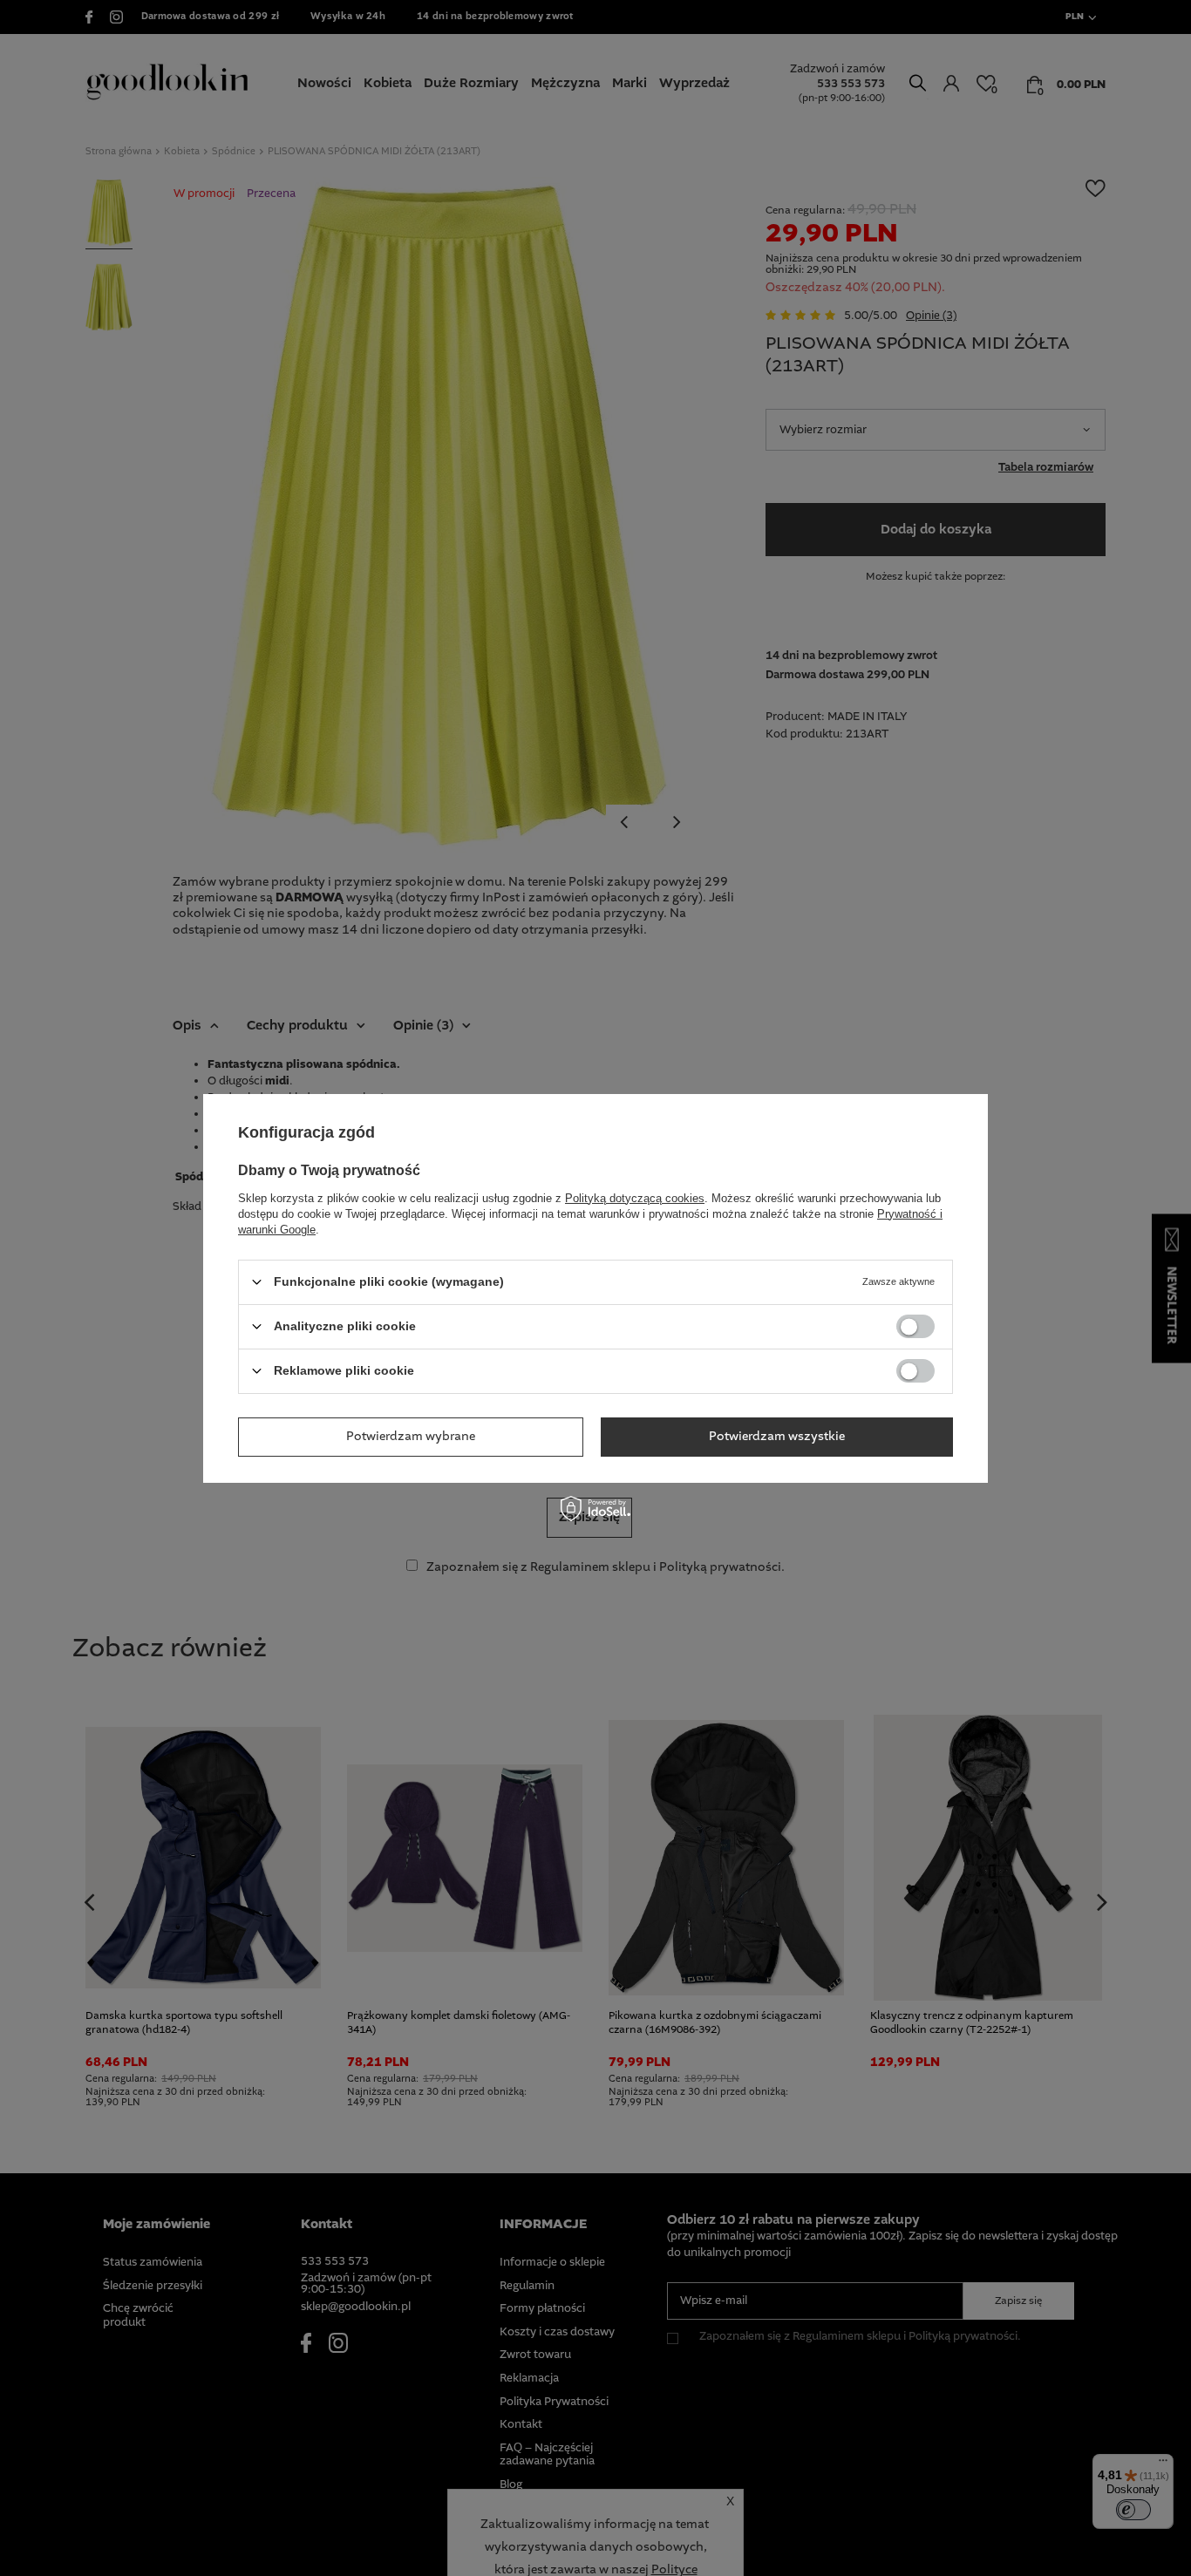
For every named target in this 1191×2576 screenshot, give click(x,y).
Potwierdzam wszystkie (777, 1437)
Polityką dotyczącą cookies (635, 1197)
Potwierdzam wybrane (411, 1437)
